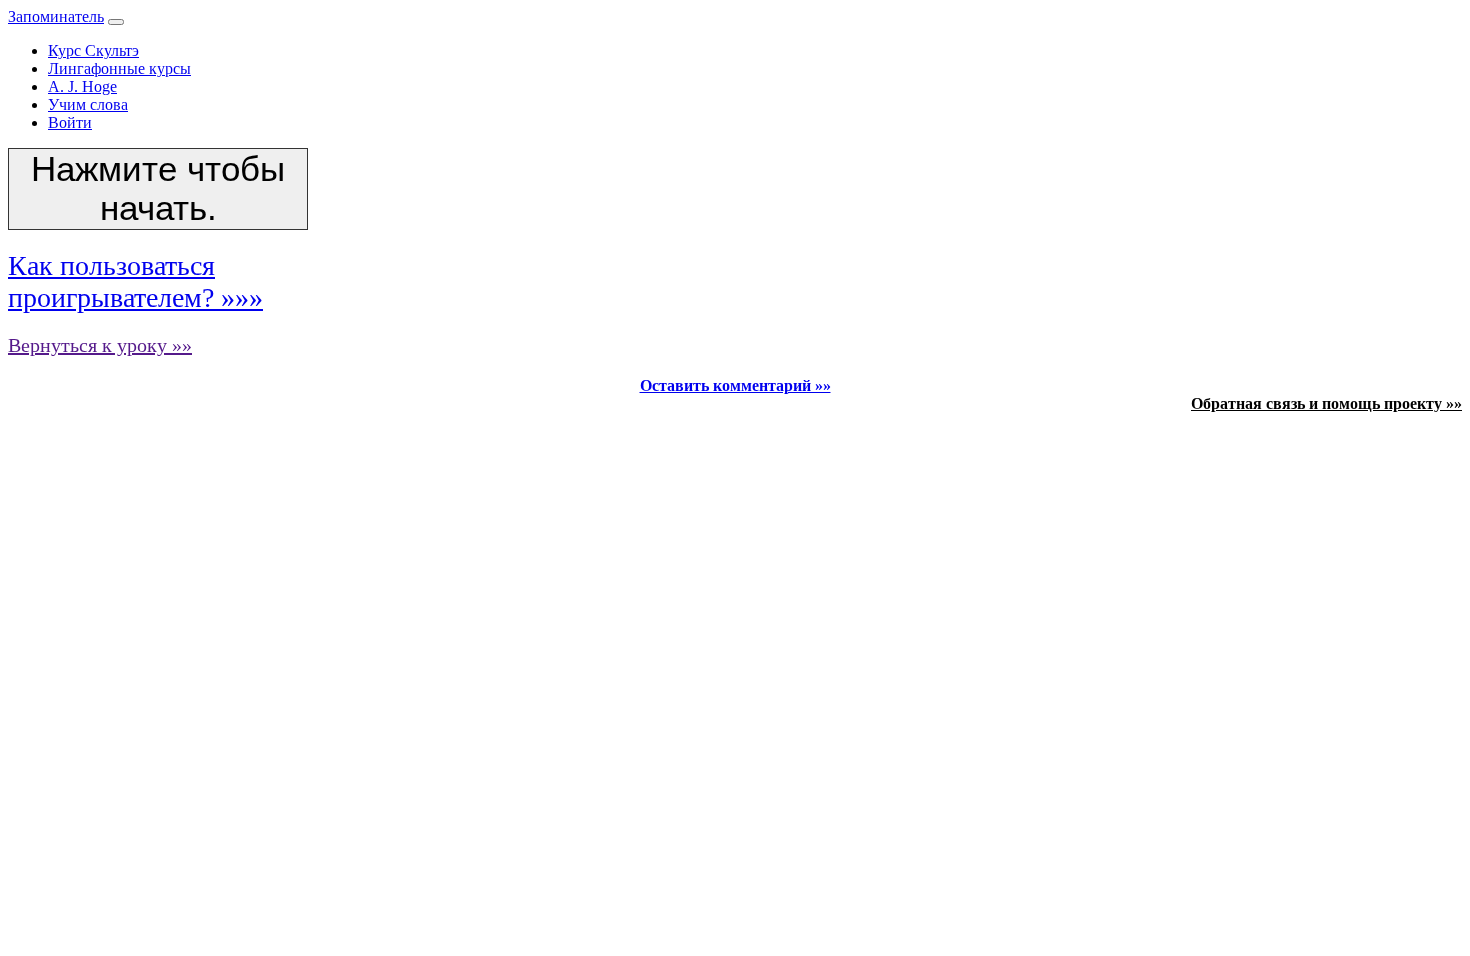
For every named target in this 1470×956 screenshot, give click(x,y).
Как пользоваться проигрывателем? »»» (135, 281)
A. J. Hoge (82, 86)
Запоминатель (56, 16)
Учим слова (88, 104)
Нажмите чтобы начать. (158, 188)
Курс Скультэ (93, 50)
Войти (70, 122)
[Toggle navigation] (116, 22)
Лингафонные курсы (119, 68)
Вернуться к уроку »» (100, 345)
